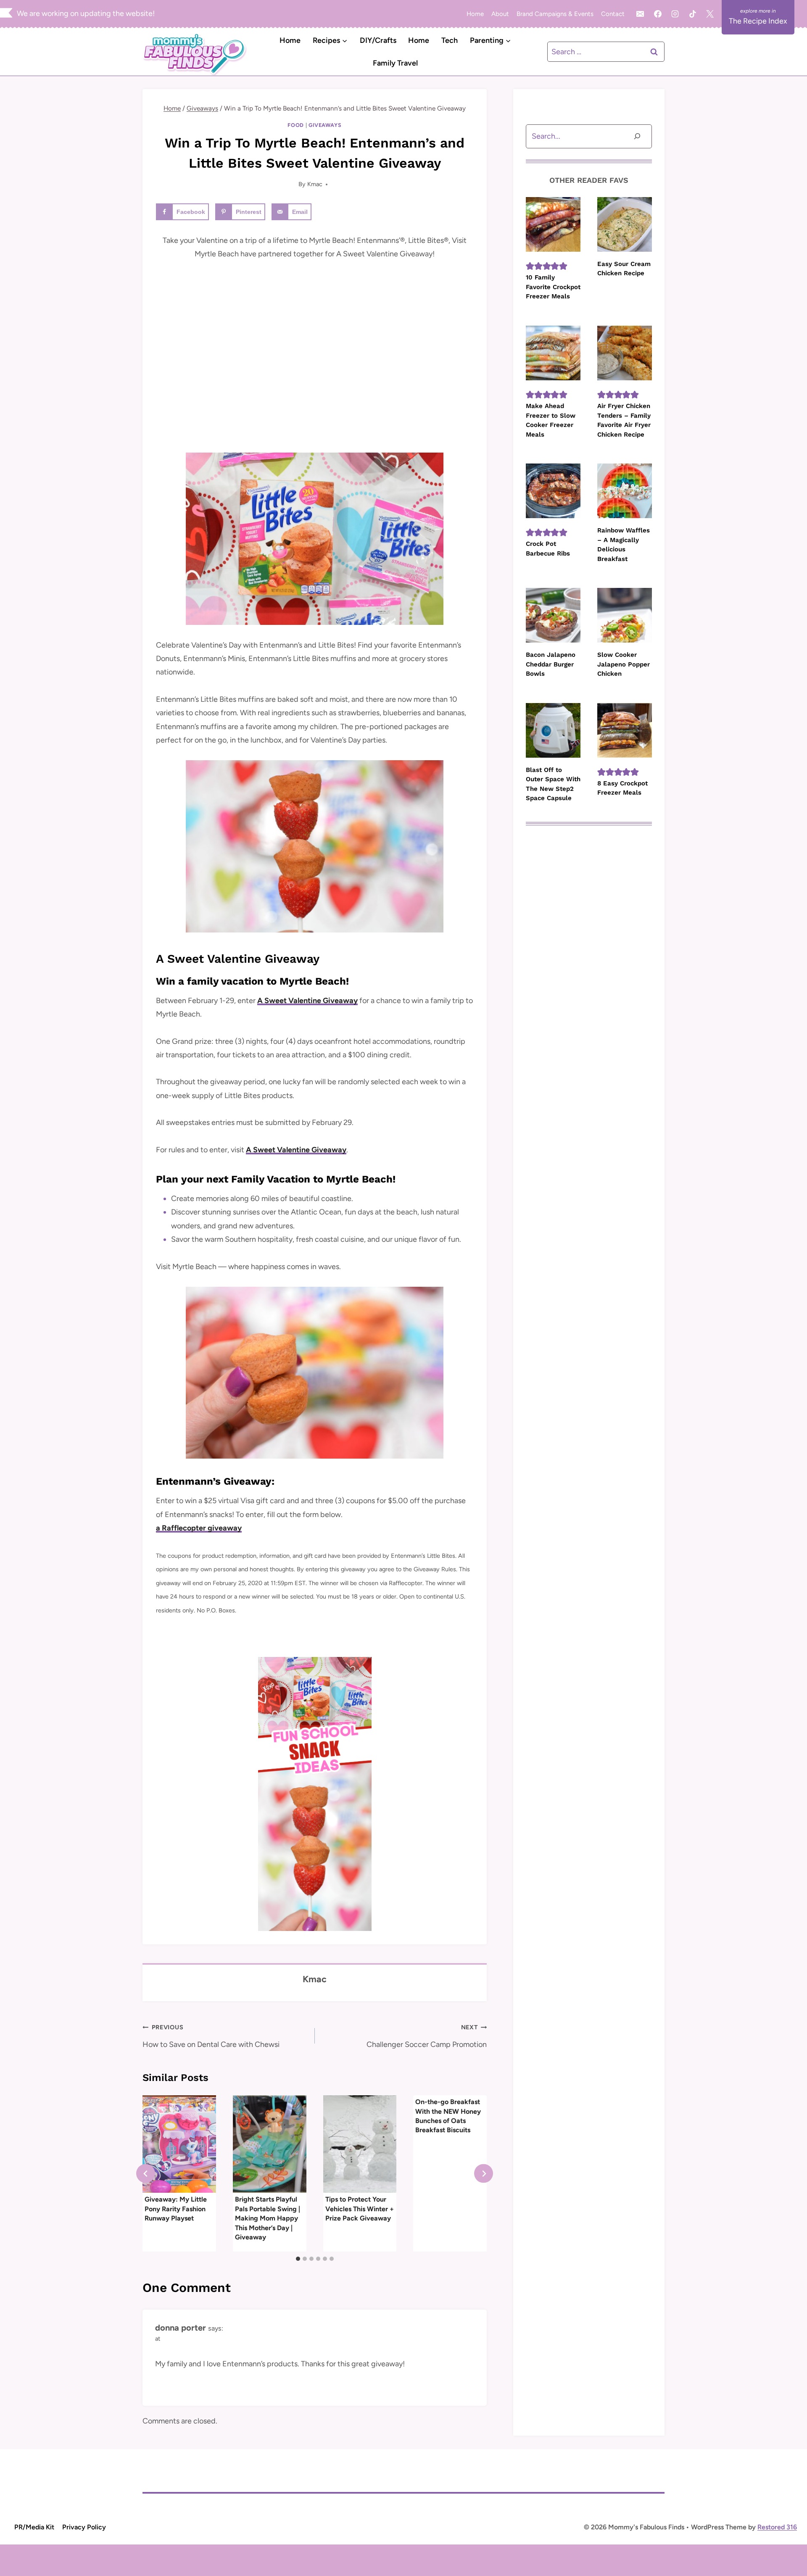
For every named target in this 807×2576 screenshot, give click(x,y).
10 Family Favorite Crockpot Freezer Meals (553, 287)
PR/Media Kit (34, 2527)
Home (475, 14)
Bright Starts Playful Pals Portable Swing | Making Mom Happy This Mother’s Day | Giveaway (268, 2218)
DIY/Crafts (378, 40)
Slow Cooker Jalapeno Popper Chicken (624, 664)
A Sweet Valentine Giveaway (307, 1001)
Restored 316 (777, 2527)
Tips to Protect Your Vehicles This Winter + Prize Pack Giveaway (360, 2209)
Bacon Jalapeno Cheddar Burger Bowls (551, 664)
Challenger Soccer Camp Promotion (427, 2036)
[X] (710, 14)
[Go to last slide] (146, 2174)
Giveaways (325, 125)
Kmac (315, 184)
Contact (613, 14)
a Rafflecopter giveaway (199, 1528)
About (500, 14)
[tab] (298, 2259)
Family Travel (395, 63)
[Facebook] (658, 14)
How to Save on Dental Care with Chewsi (211, 2036)
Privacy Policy (84, 2527)
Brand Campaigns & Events (555, 14)
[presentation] (179, 2144)
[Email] (640, 14)
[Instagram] (675, 14)
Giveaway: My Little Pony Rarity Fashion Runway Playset (176, 2209)
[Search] (637, 136)
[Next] (484, 2174)
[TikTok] (693, 14)
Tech (450, 40)
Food (296, 125)
